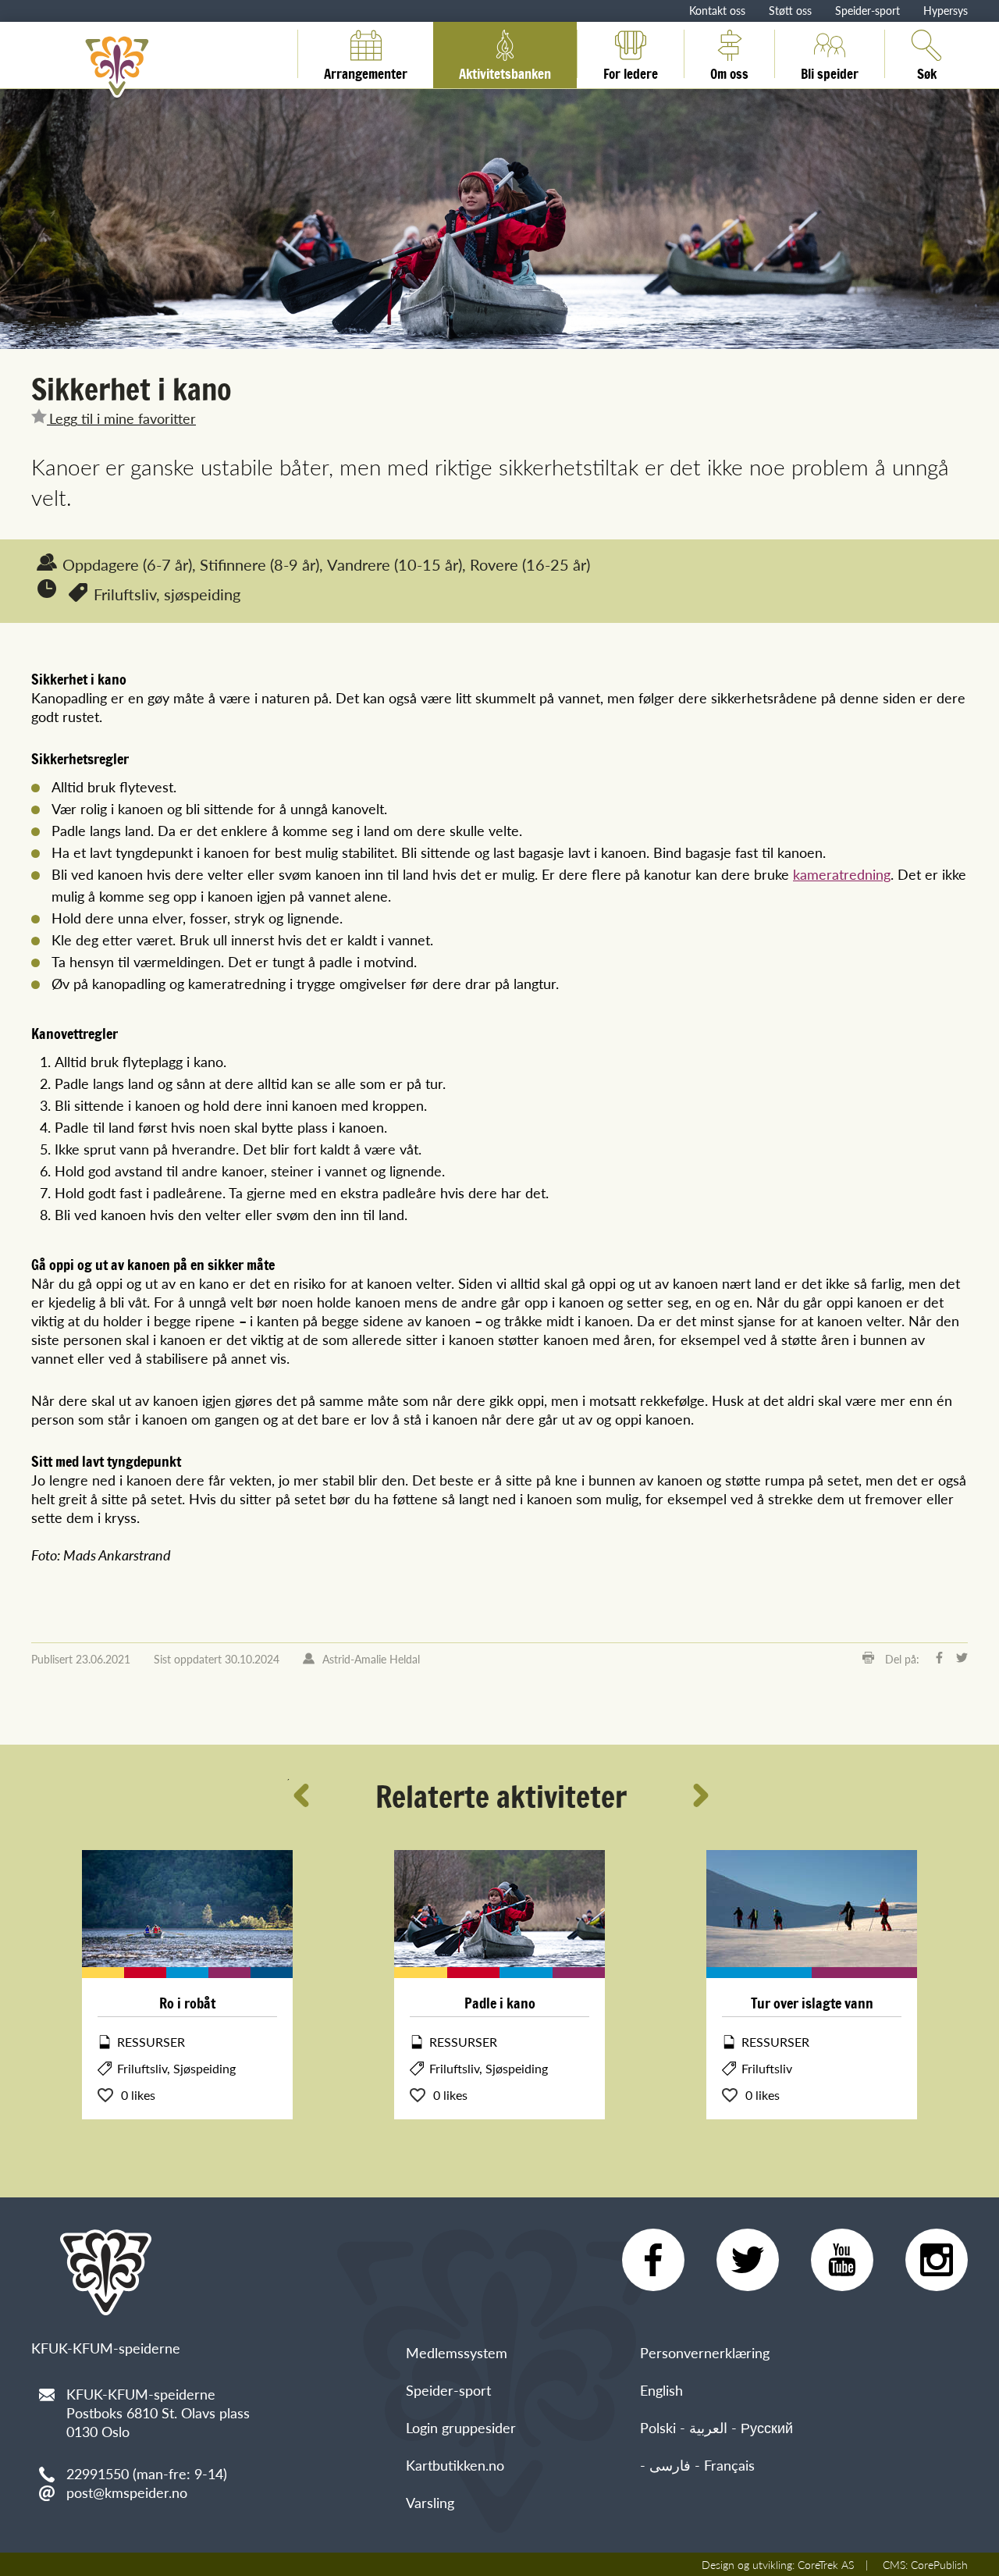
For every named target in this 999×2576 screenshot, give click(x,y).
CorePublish (939, 2564)
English (661, 2390)
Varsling (430, 2502)
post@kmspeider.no (127, 2492)
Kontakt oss (717, 10)
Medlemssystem (457, 2352)
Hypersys (946, 10)
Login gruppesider (461, 2427)
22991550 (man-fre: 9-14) (147, 2473)
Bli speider (830, 71)
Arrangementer (366, 71)
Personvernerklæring (705, 2352)
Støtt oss (790, 10)
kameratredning (842, 874)
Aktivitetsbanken (505, 71)
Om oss (729, 71)
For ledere (631, 71)
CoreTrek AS (826, 2564)
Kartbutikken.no (455, 2465)
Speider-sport (867, 10)
